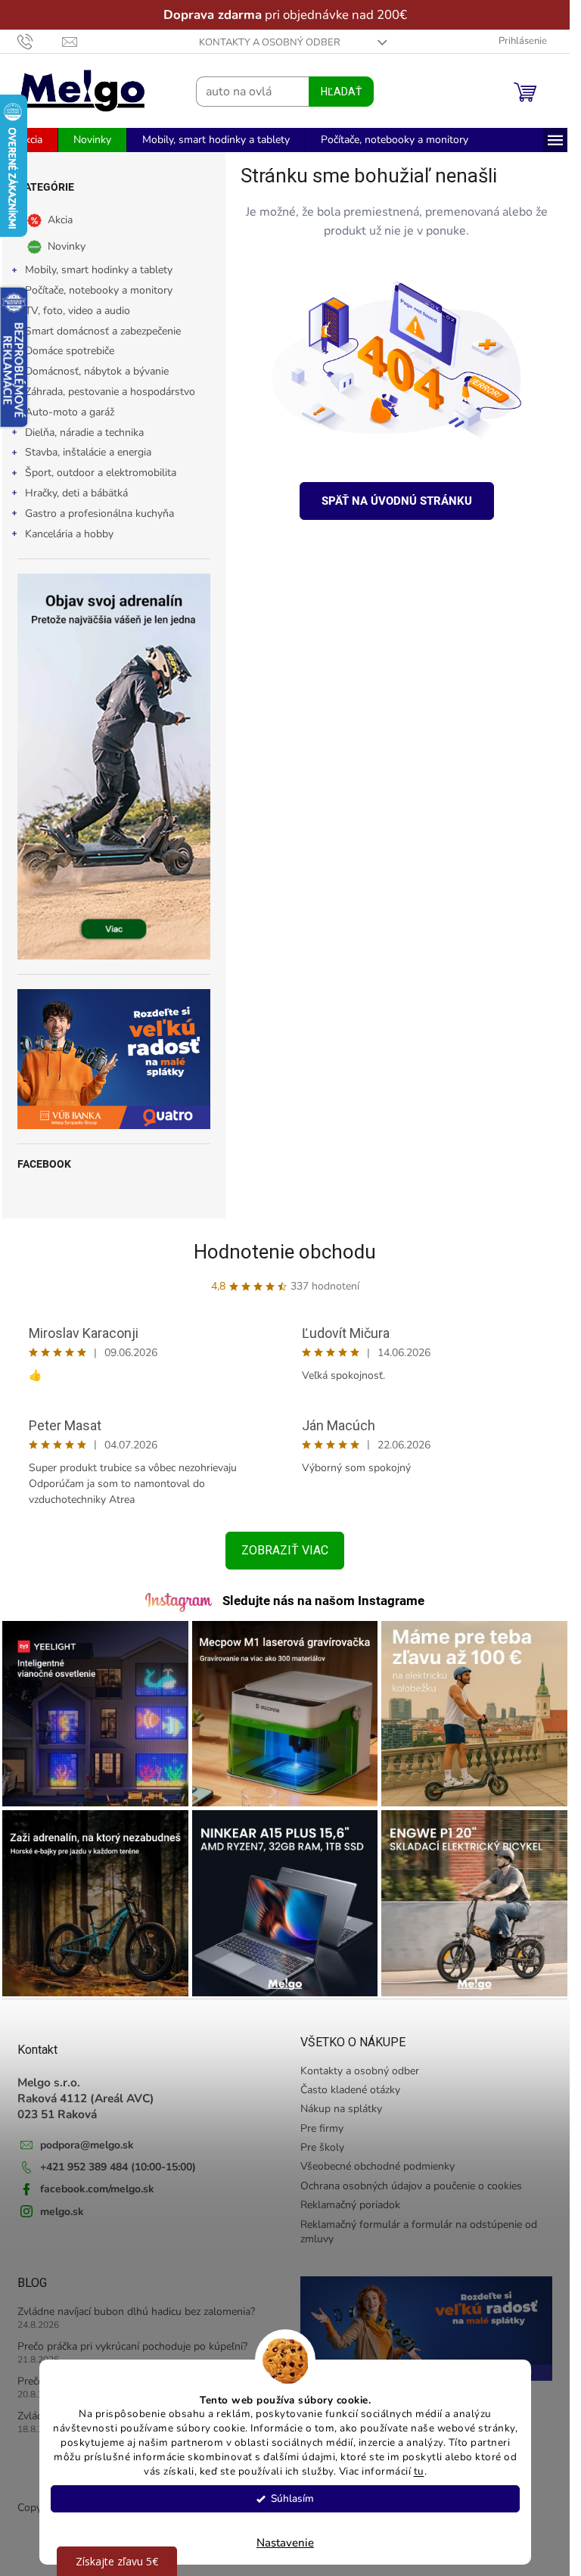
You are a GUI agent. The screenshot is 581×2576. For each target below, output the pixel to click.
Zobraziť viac (285, 1550)
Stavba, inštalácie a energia (88, 452)
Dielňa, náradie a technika (84, 432)
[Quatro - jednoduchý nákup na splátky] (114, 1059)
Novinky (67, 246)
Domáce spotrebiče (70, 351)
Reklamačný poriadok (350, 2205)
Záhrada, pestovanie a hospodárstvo (110, 392)
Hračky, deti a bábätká (76, 493)
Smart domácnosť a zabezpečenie (103, 331)
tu (418, 2471)
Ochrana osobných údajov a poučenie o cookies (411, 2186)
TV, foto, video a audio (78, 311)
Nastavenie (285, 2543)
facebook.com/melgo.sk (97, 2189)
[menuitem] (30, 140)
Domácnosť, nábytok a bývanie (97, 371)
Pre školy (322, 2147)
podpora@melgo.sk (87, 2145)
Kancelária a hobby (69, 534)
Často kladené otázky (350, 2090)
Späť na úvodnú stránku (397, 501)
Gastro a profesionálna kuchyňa (99, 513)
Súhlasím (292, 2498)
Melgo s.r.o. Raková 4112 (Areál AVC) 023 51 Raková (86, 2098)
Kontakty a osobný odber (270, 42)
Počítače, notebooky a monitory (99, 290)
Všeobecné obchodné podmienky (377, 2166)
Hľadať (341, 92)
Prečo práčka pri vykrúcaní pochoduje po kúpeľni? (132, 2346)
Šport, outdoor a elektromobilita (101, 473)
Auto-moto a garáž (70, 412)
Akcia (60, 220)
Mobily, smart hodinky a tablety (99, 270)
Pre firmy (322, 2128)
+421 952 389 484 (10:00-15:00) (118, 2167)
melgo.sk (62, 2212)
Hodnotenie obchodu (285, 1252)
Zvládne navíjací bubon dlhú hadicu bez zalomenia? (136, 2312)
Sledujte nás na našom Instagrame (323, 1601)
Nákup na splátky (341, 2109)
